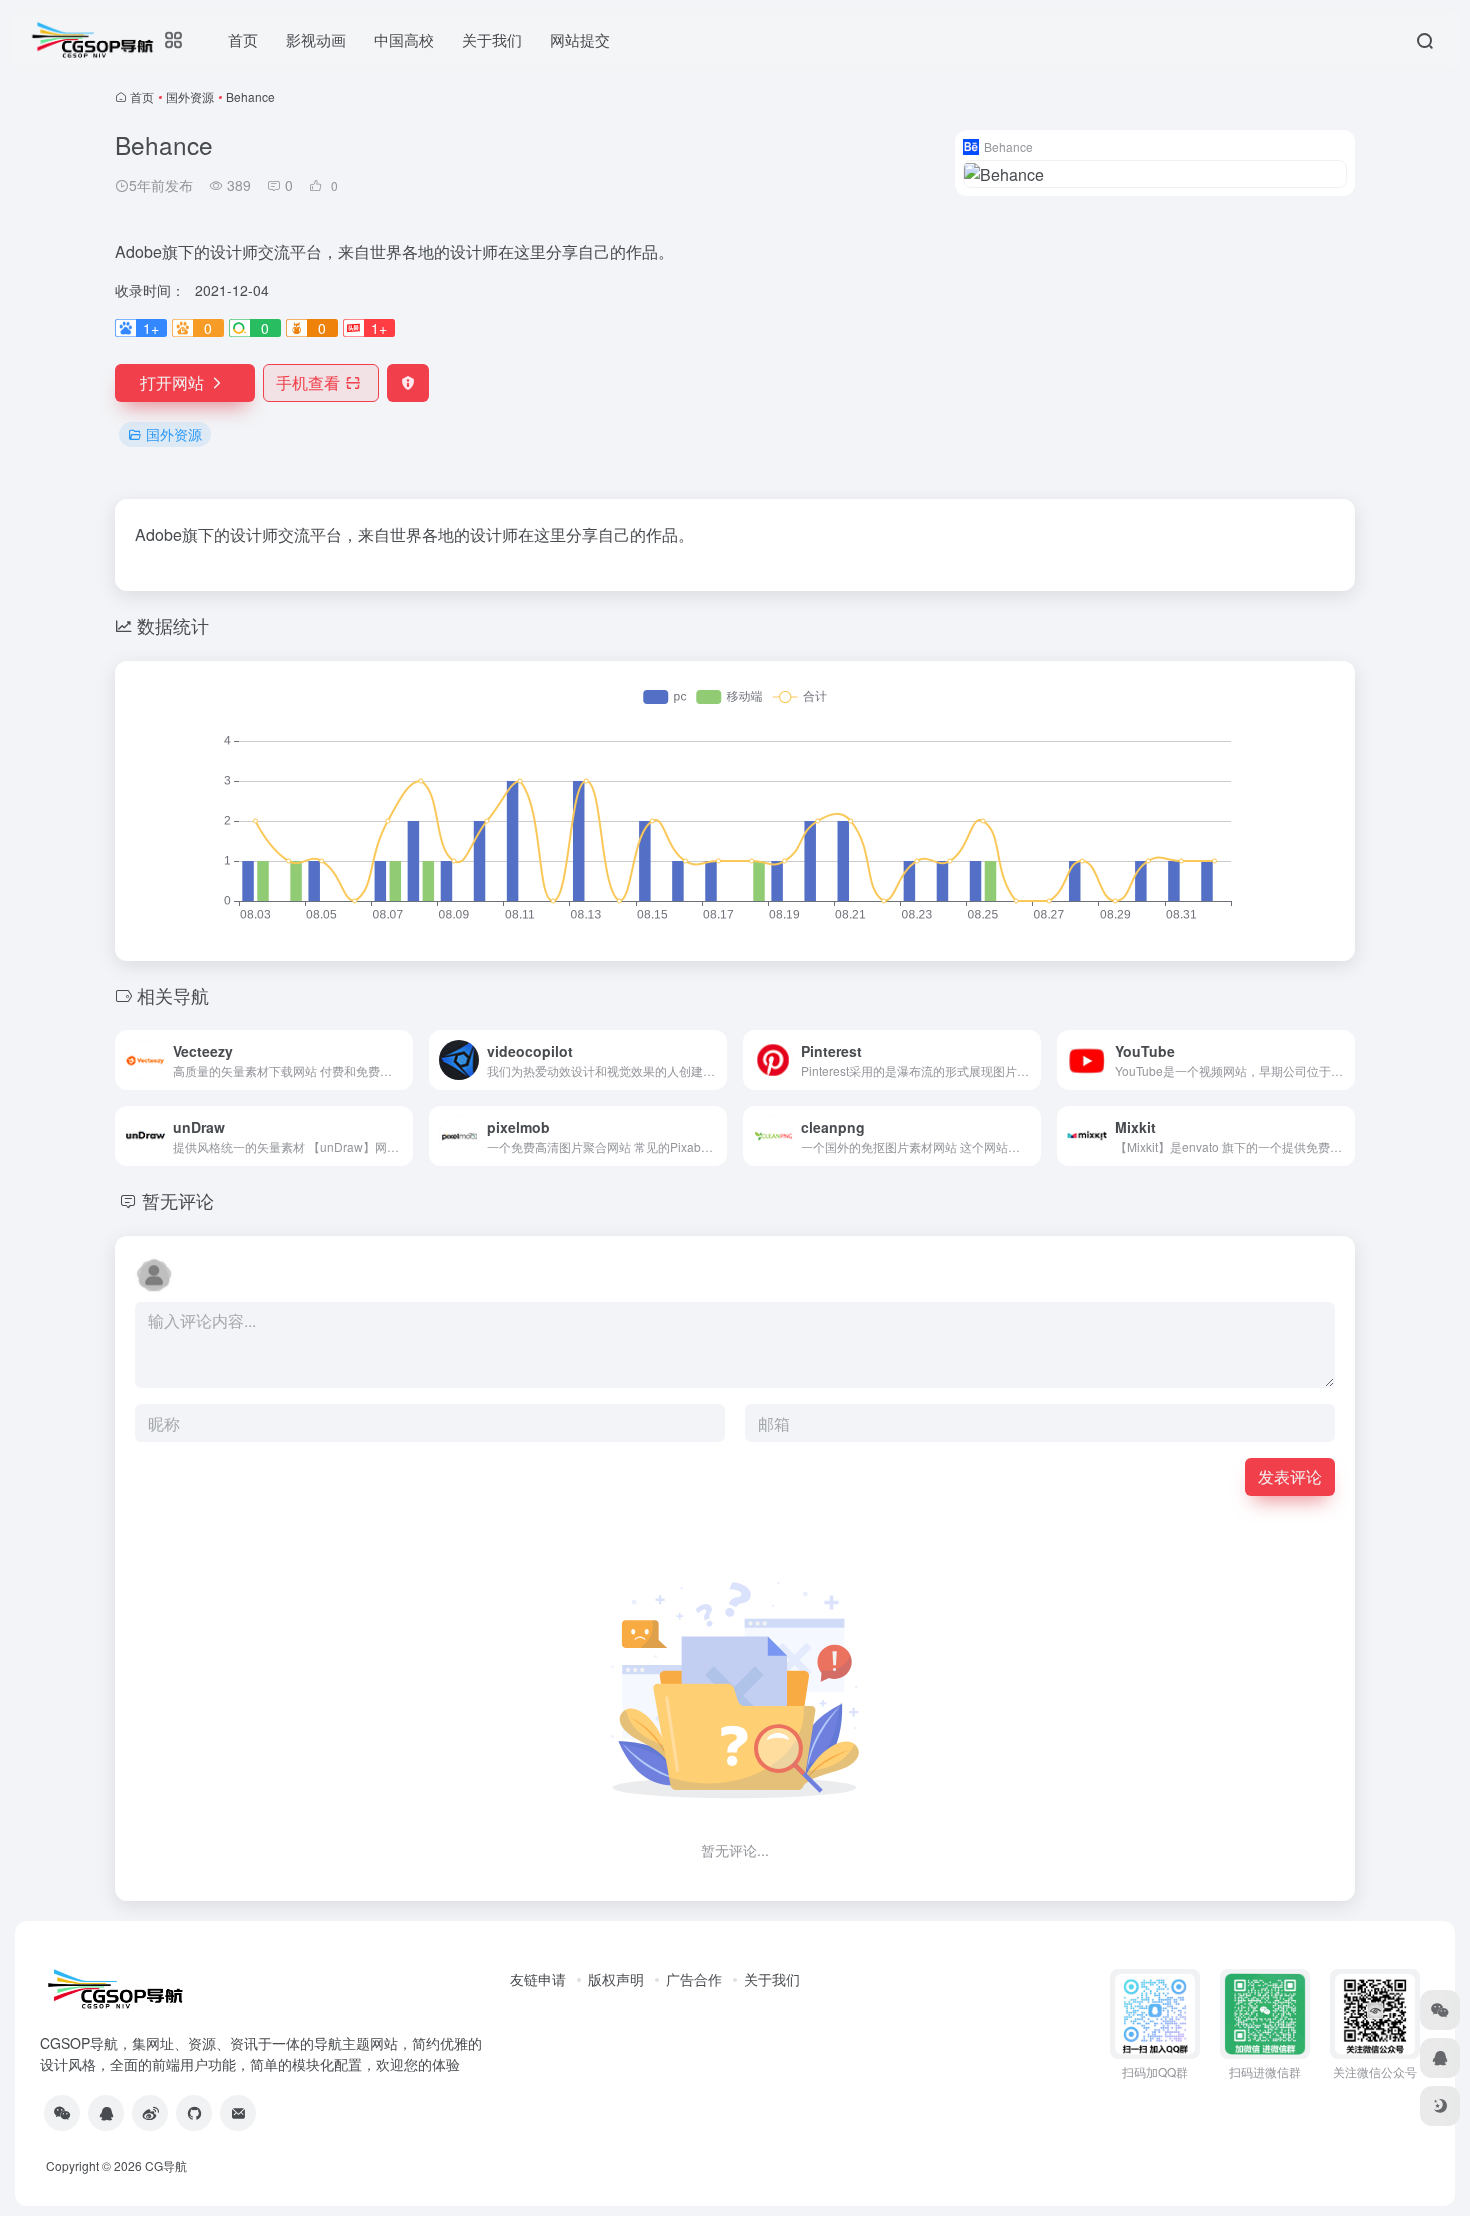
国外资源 (190, 96)
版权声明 (616, 1979)
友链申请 (538, 1979)
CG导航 (166, 2165)
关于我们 (772, 1979)
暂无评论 (178, 1200)
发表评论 (1290, 1476)
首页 (142, 96)
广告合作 (694, 1979)
